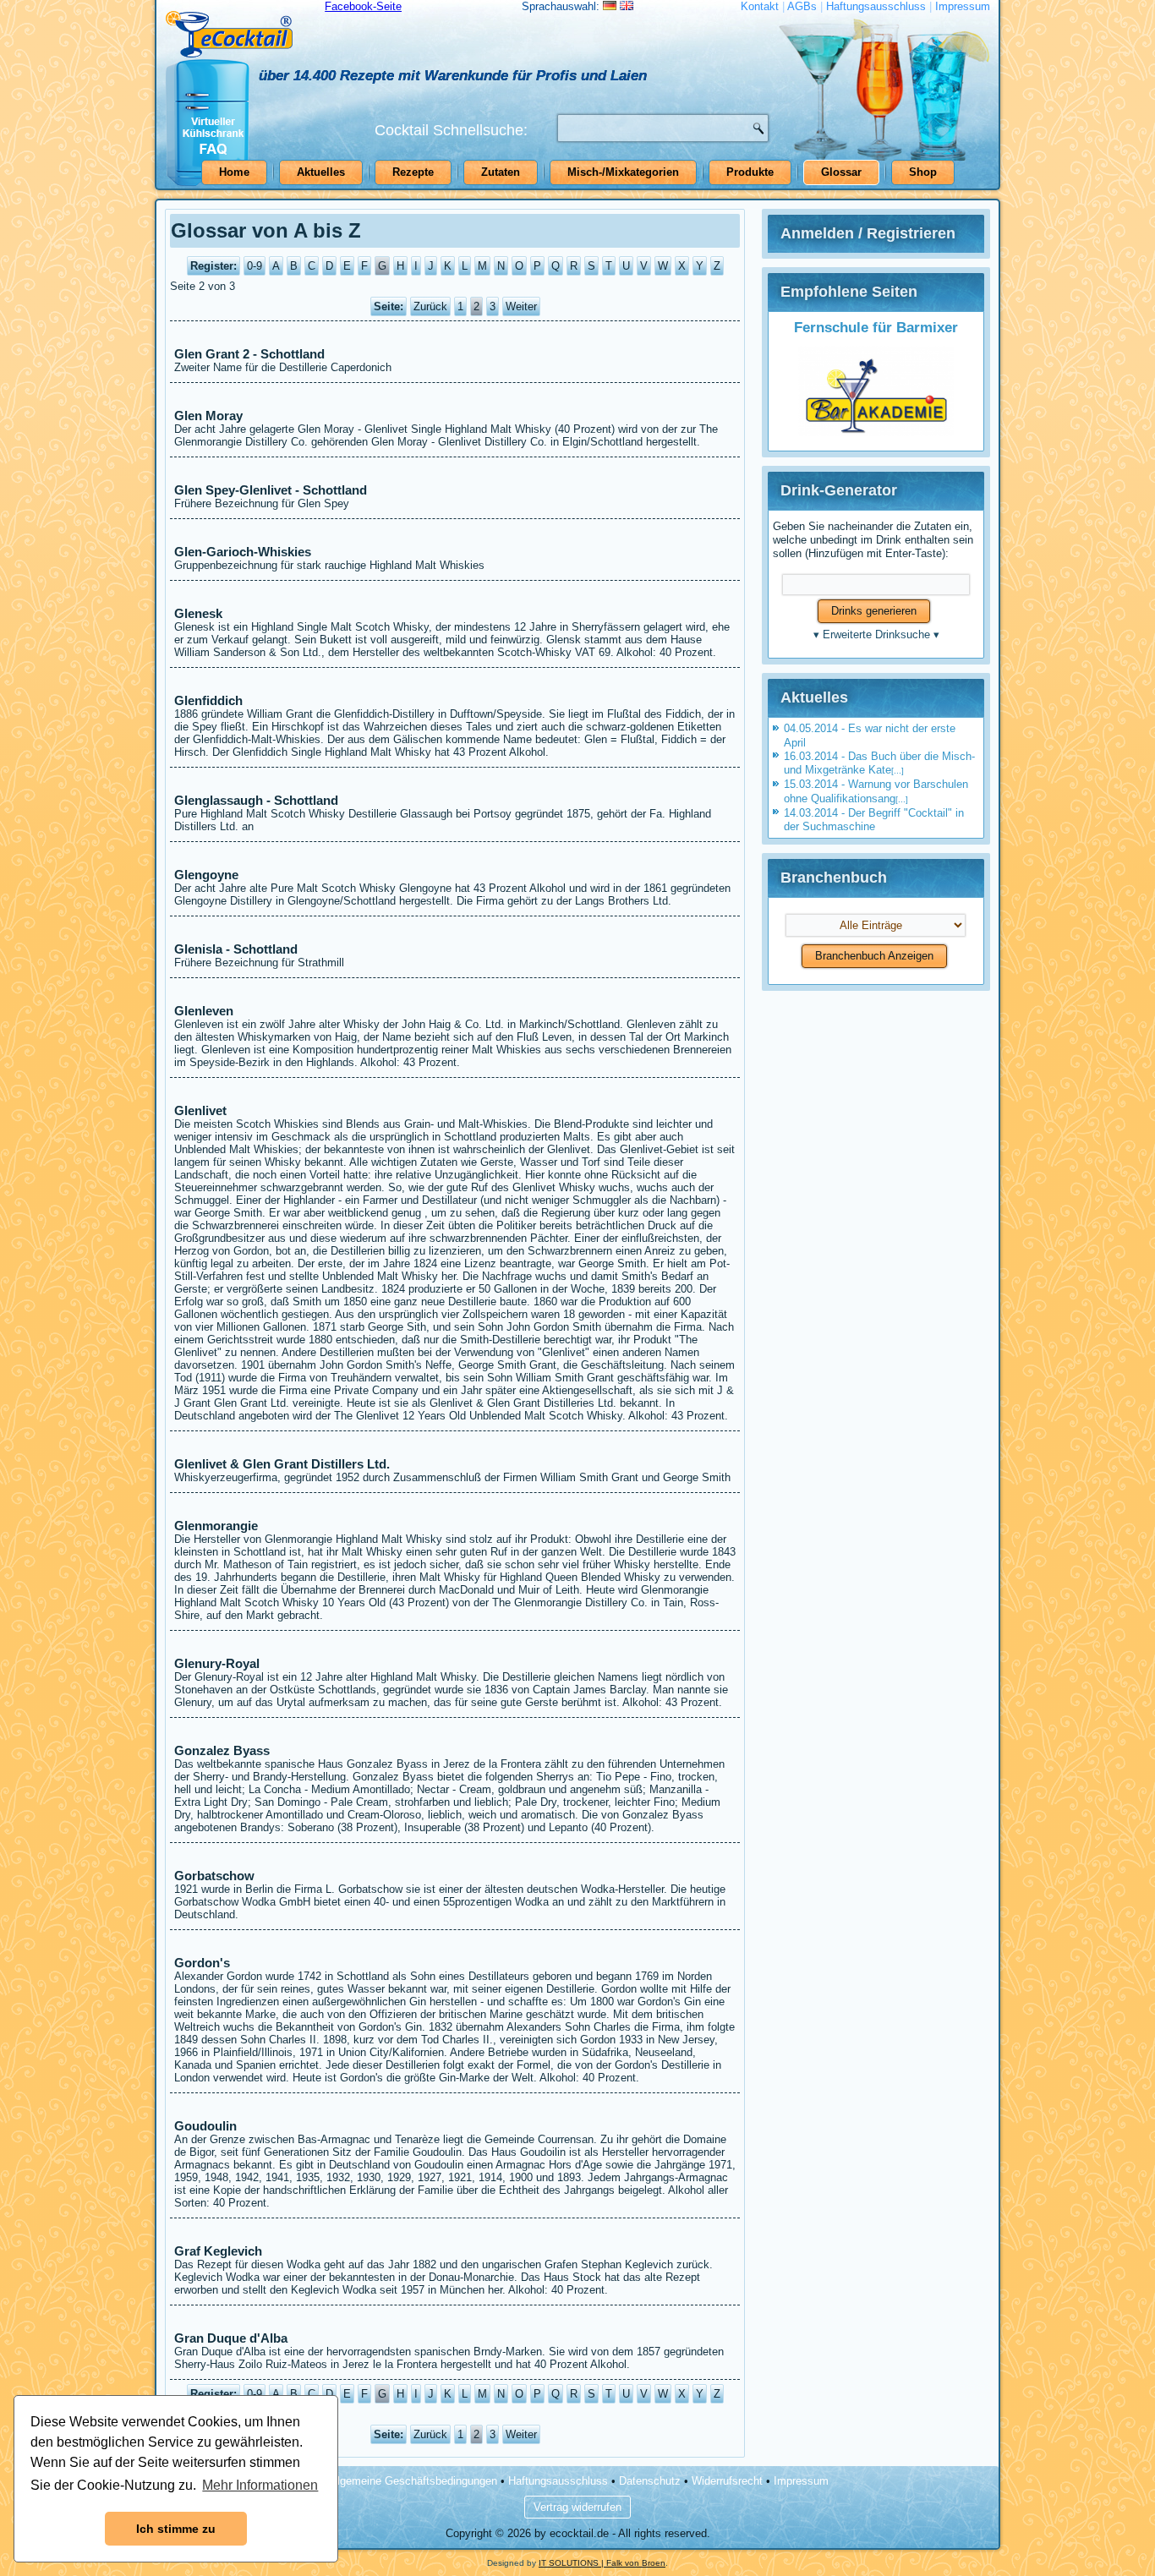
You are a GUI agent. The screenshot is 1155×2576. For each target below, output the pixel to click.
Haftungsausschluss (876, 6)
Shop (923, 172)
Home (234, 172)
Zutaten (501, 172)
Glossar (841, 172)
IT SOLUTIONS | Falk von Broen (602, 2563)
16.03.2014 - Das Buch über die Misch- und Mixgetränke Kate (879, 763)
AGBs (802, 6)
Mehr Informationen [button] (260, 2485)
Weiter (521, 306)
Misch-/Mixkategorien (623, 172)
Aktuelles (321, 172)
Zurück (430, 306)
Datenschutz (650, 2481)
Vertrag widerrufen (577, 2507)
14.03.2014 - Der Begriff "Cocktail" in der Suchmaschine (874, 820)
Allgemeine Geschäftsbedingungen (412, 2481)
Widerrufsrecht (727, 2481)
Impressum (963, 6)
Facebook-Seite (363, 6)
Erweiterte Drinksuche (876, 634)
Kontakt (760, 6)
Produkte (750, 172)
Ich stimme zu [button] (176, 2529)
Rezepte (413, 172)
